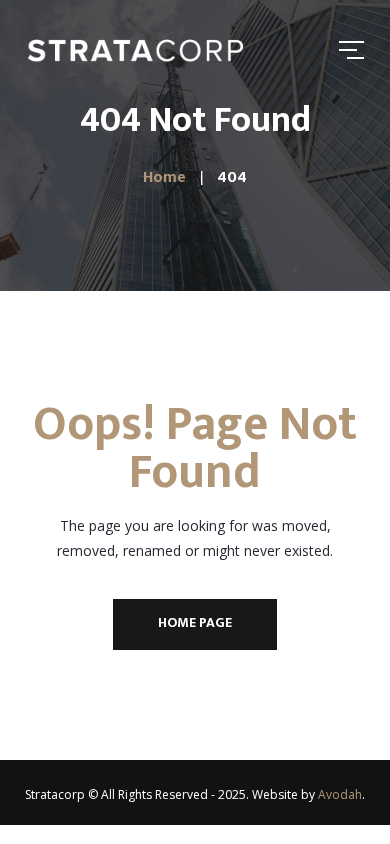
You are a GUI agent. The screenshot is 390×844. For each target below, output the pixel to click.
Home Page (195, 622)
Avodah (340, 794)
